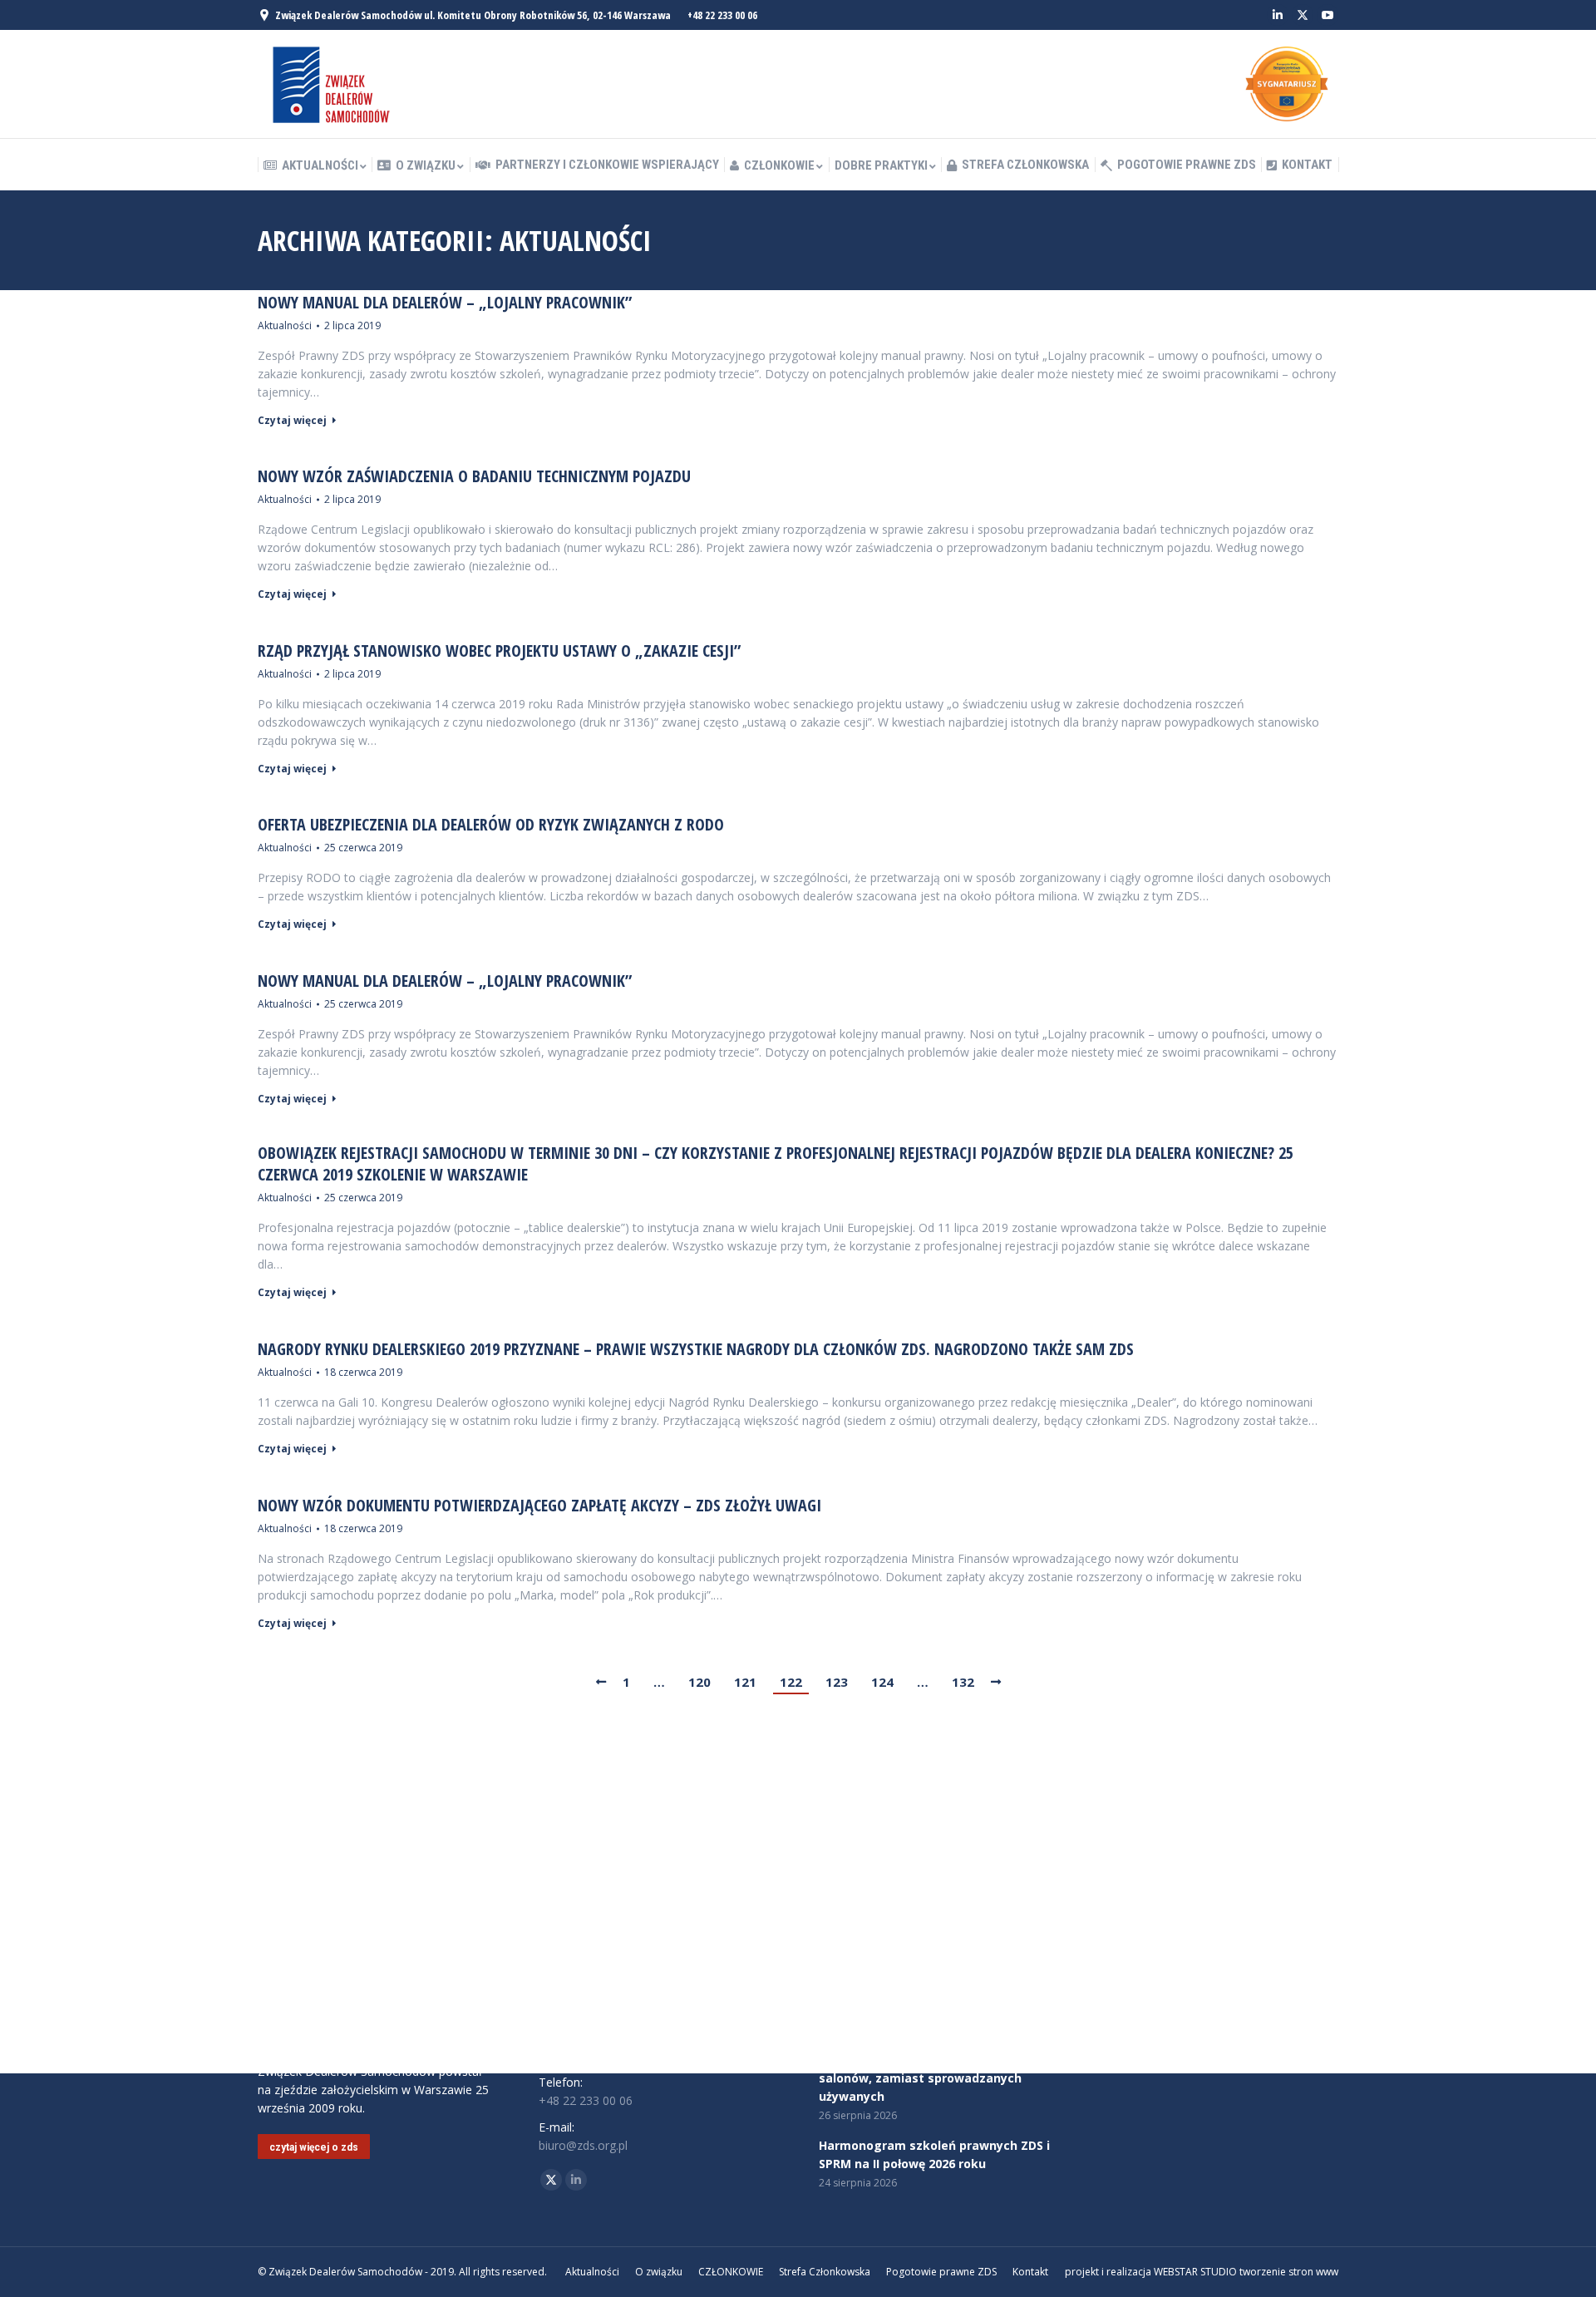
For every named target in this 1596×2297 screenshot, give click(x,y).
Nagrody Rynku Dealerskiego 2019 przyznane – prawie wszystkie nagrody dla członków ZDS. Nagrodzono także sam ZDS (696, 1349)
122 (791, 1682)
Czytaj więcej (292, 421)
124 (882, 1682)
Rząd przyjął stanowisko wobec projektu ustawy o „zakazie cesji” (499, 651)
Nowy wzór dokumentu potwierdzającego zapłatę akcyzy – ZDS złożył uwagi (539, 1506)
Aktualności (285, 325)
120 (699, 1682)
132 (963, 1682)
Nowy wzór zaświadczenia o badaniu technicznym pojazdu (474, 476)
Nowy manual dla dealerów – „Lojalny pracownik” (445, 303)
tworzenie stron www (1289, 2272)
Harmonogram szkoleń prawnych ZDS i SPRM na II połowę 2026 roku (934, 2154)
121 (745, 1682)
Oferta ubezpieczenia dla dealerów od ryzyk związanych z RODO (491, 825)
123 (837, 1682)
